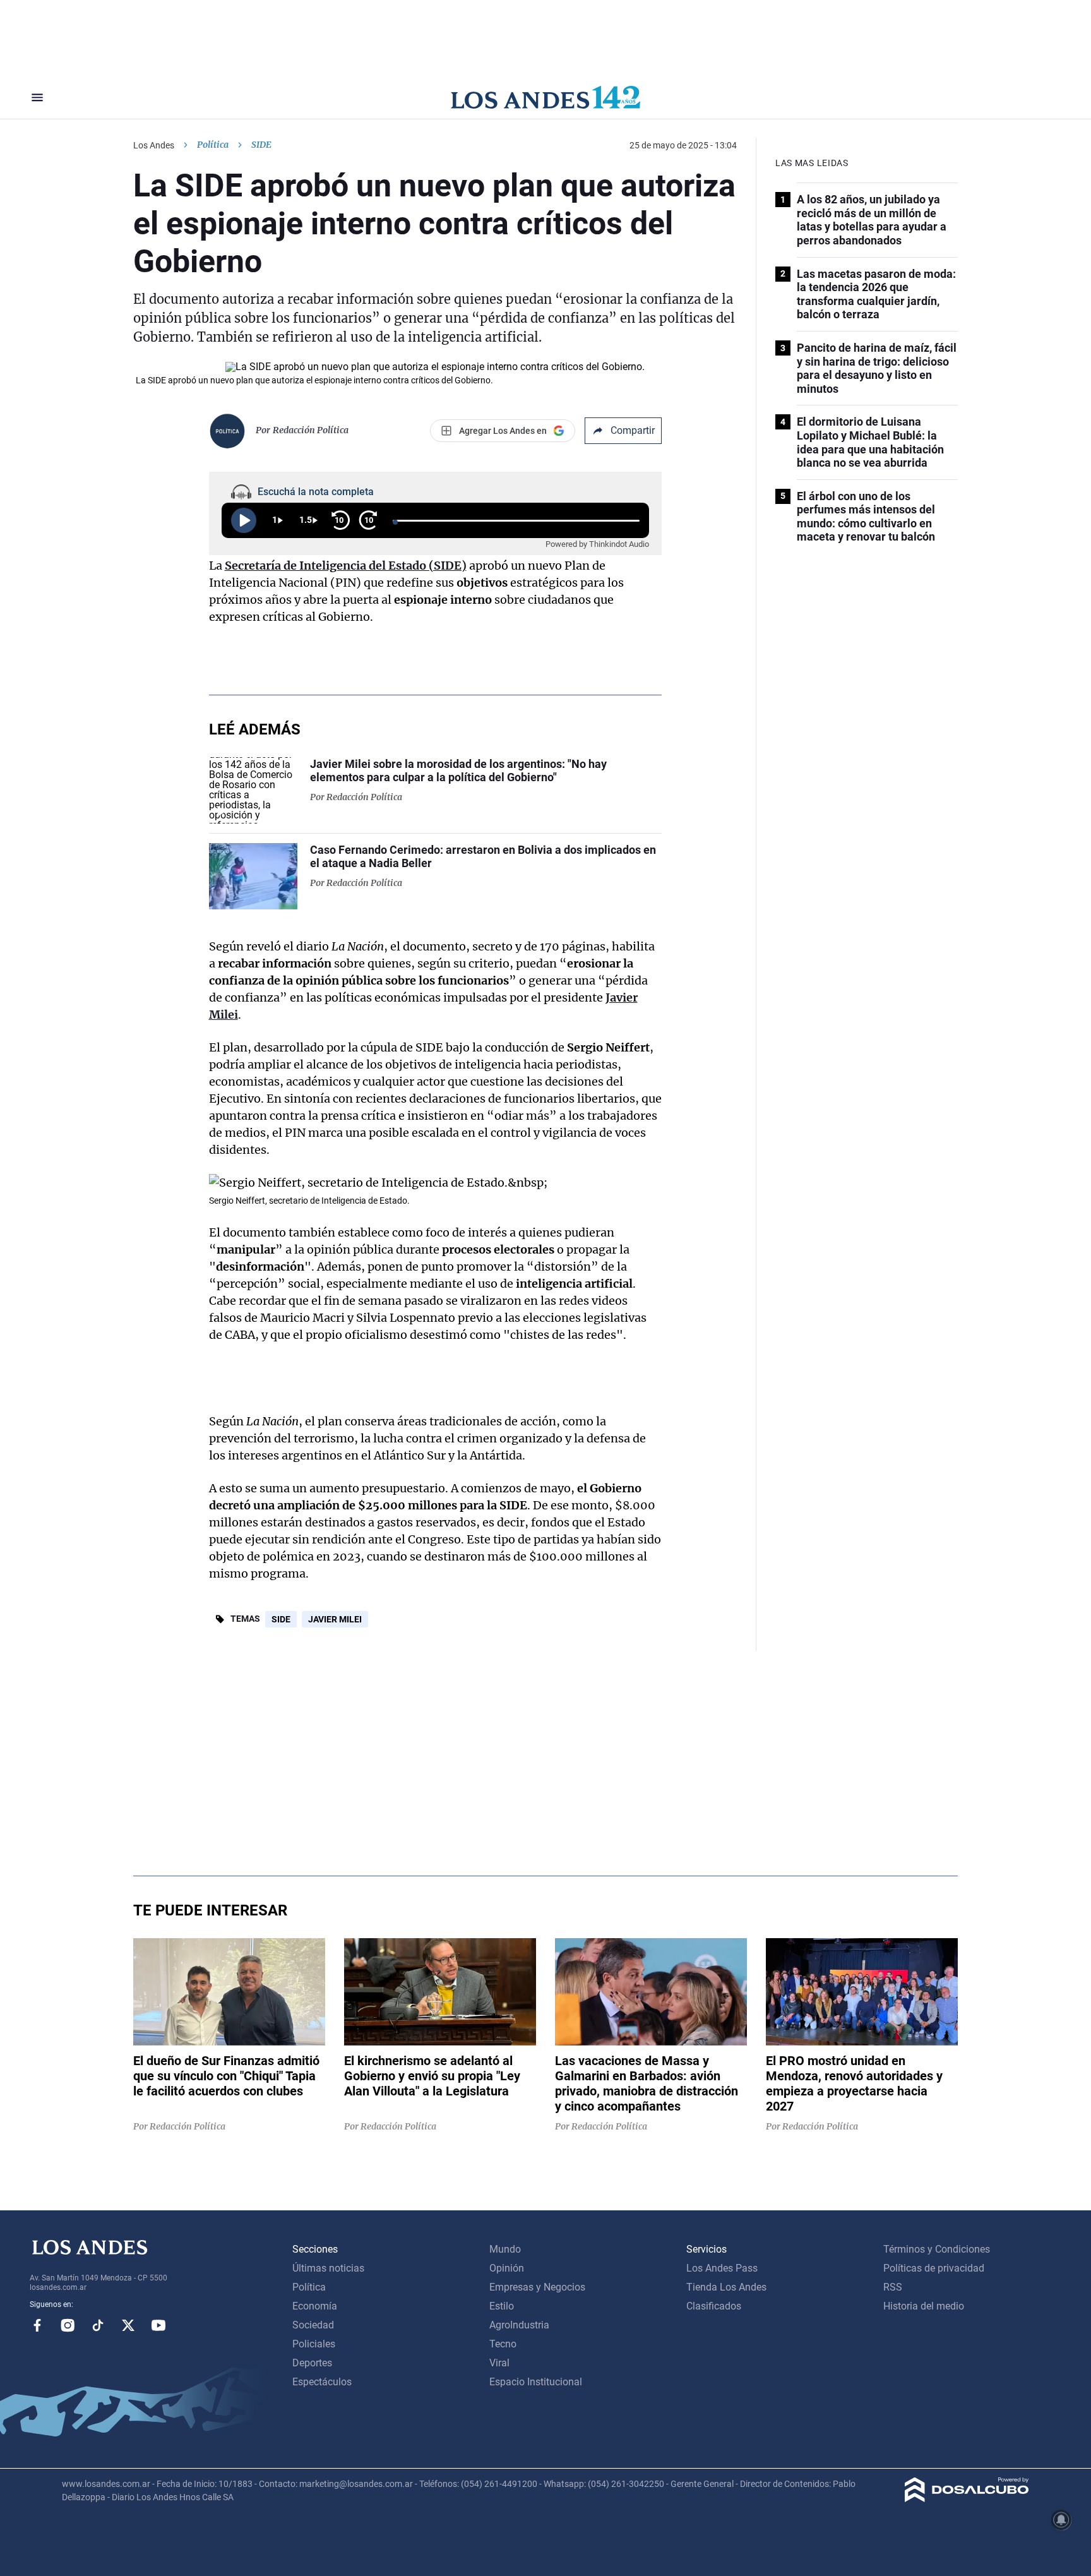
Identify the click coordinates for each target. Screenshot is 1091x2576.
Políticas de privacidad (934, 2268)
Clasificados (714, 2306)
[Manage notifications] (1061, 2520)
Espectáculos (322, 2382)
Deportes (312, 2363)
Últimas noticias (328, 2268)
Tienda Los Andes (726, 2287)
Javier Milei (335, 1619)
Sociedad (313, 2325)
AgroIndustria (519, 2325)
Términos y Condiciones (937, 2249)
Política (213, 145)
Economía (315, 2306)
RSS (893, 2287)
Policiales (314, 2344)
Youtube (158, 2325)
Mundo (505, 2249)
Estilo (502, 2306)
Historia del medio (924, 2306)
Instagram (68, 2325)
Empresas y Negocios (537, 2287)
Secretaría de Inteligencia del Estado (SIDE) (346, 566)
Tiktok (98, 2325)
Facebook (37, 2325)
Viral (499, 2363)
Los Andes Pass (722, 2268)
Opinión (507, 2268)
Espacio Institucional (536, 2382)
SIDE (281, 1619)
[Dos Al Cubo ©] (967, 2499)
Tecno (503, 2344)
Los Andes (154, 145)
